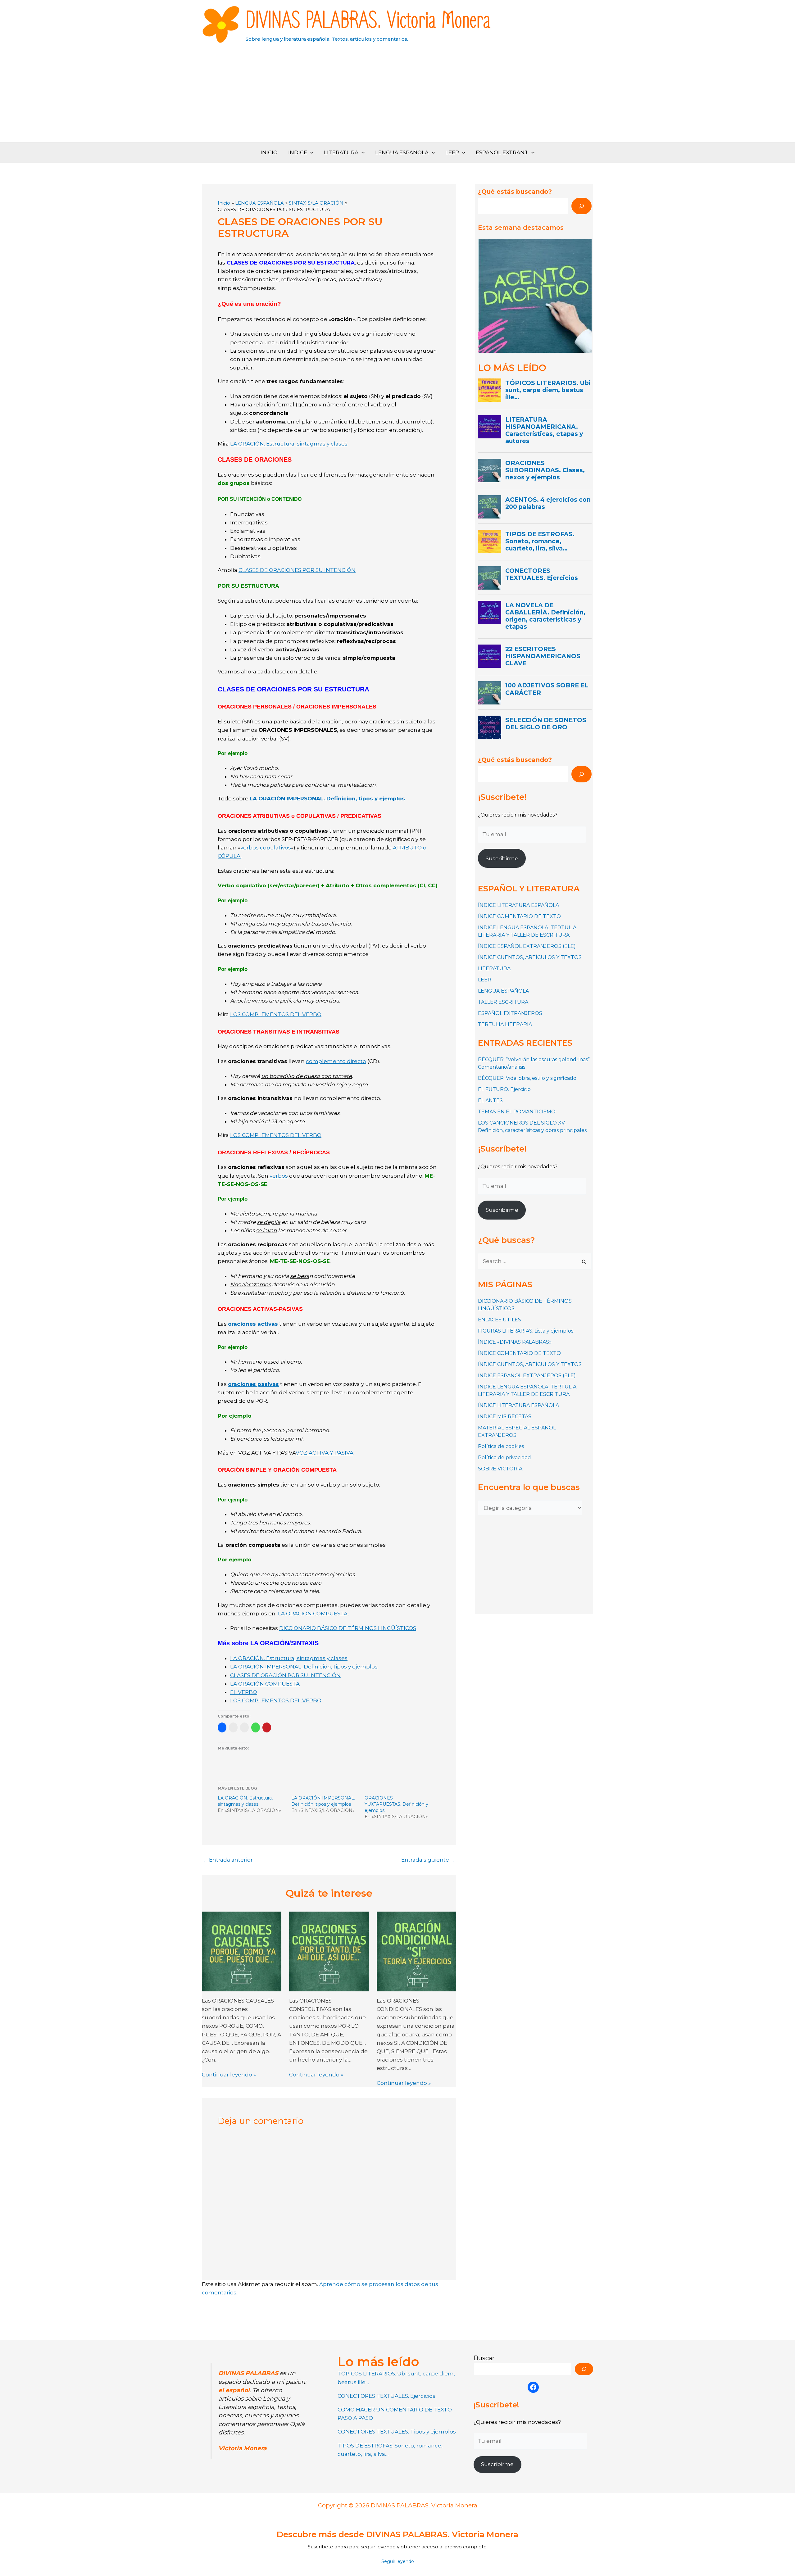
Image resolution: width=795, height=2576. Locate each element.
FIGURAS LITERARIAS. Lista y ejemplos (526, 1331)
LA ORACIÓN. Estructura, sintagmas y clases (289, 444)
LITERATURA (341, 152)
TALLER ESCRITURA (503, 1002)
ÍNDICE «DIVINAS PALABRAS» (515, 1342)
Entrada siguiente (428, 1860)
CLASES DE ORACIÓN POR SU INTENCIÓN (285, 1675)
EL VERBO (244, 1692)
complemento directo (336, 1061)
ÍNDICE (298, 152)
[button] (310, 153)
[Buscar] (581, 206)
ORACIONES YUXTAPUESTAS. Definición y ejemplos (396, 1804)
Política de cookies (501, 1446)
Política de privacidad (504, 1458)
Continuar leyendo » (229, 2075)
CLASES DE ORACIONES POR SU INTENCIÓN (297, 570)
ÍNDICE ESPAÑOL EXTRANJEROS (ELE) (527, 946)
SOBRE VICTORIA (500, 1469)
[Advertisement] (397, 96)
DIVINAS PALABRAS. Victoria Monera (368, 21)
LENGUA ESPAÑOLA (402, 152)
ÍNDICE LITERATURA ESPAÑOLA (518, 905)
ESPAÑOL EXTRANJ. (502, 152)
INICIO (269, 152)
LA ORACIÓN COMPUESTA (313, 1614)
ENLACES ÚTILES (500, 1320)
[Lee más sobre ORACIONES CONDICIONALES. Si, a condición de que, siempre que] (416, 1951)
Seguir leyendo (398, 2561)
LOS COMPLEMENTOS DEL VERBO (276, 1014)
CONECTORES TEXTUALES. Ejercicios (386, 2396)
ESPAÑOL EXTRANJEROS (510, 1013)
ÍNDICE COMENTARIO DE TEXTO (519, 916)
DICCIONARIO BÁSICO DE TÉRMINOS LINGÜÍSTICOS (348, 1628)
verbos (278, 1176)
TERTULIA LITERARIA (505, 1024)
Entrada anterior (228, 1860)
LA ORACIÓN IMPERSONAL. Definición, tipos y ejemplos (327, 799)
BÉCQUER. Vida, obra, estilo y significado (527, 1078)
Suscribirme (502, 858)
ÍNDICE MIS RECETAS (505, 1417)
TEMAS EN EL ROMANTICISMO (517, 1112)
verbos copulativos (266, 848)
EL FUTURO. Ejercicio (504, 1089)
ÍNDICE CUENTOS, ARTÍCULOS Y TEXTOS (530, 957)
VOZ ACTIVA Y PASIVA (325, 1453)
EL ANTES (490, 1100)
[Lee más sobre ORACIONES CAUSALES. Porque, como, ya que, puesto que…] (242, 1951)
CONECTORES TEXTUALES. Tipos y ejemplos (397, 2432)
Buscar (484, 2358)
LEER (452, 152)
